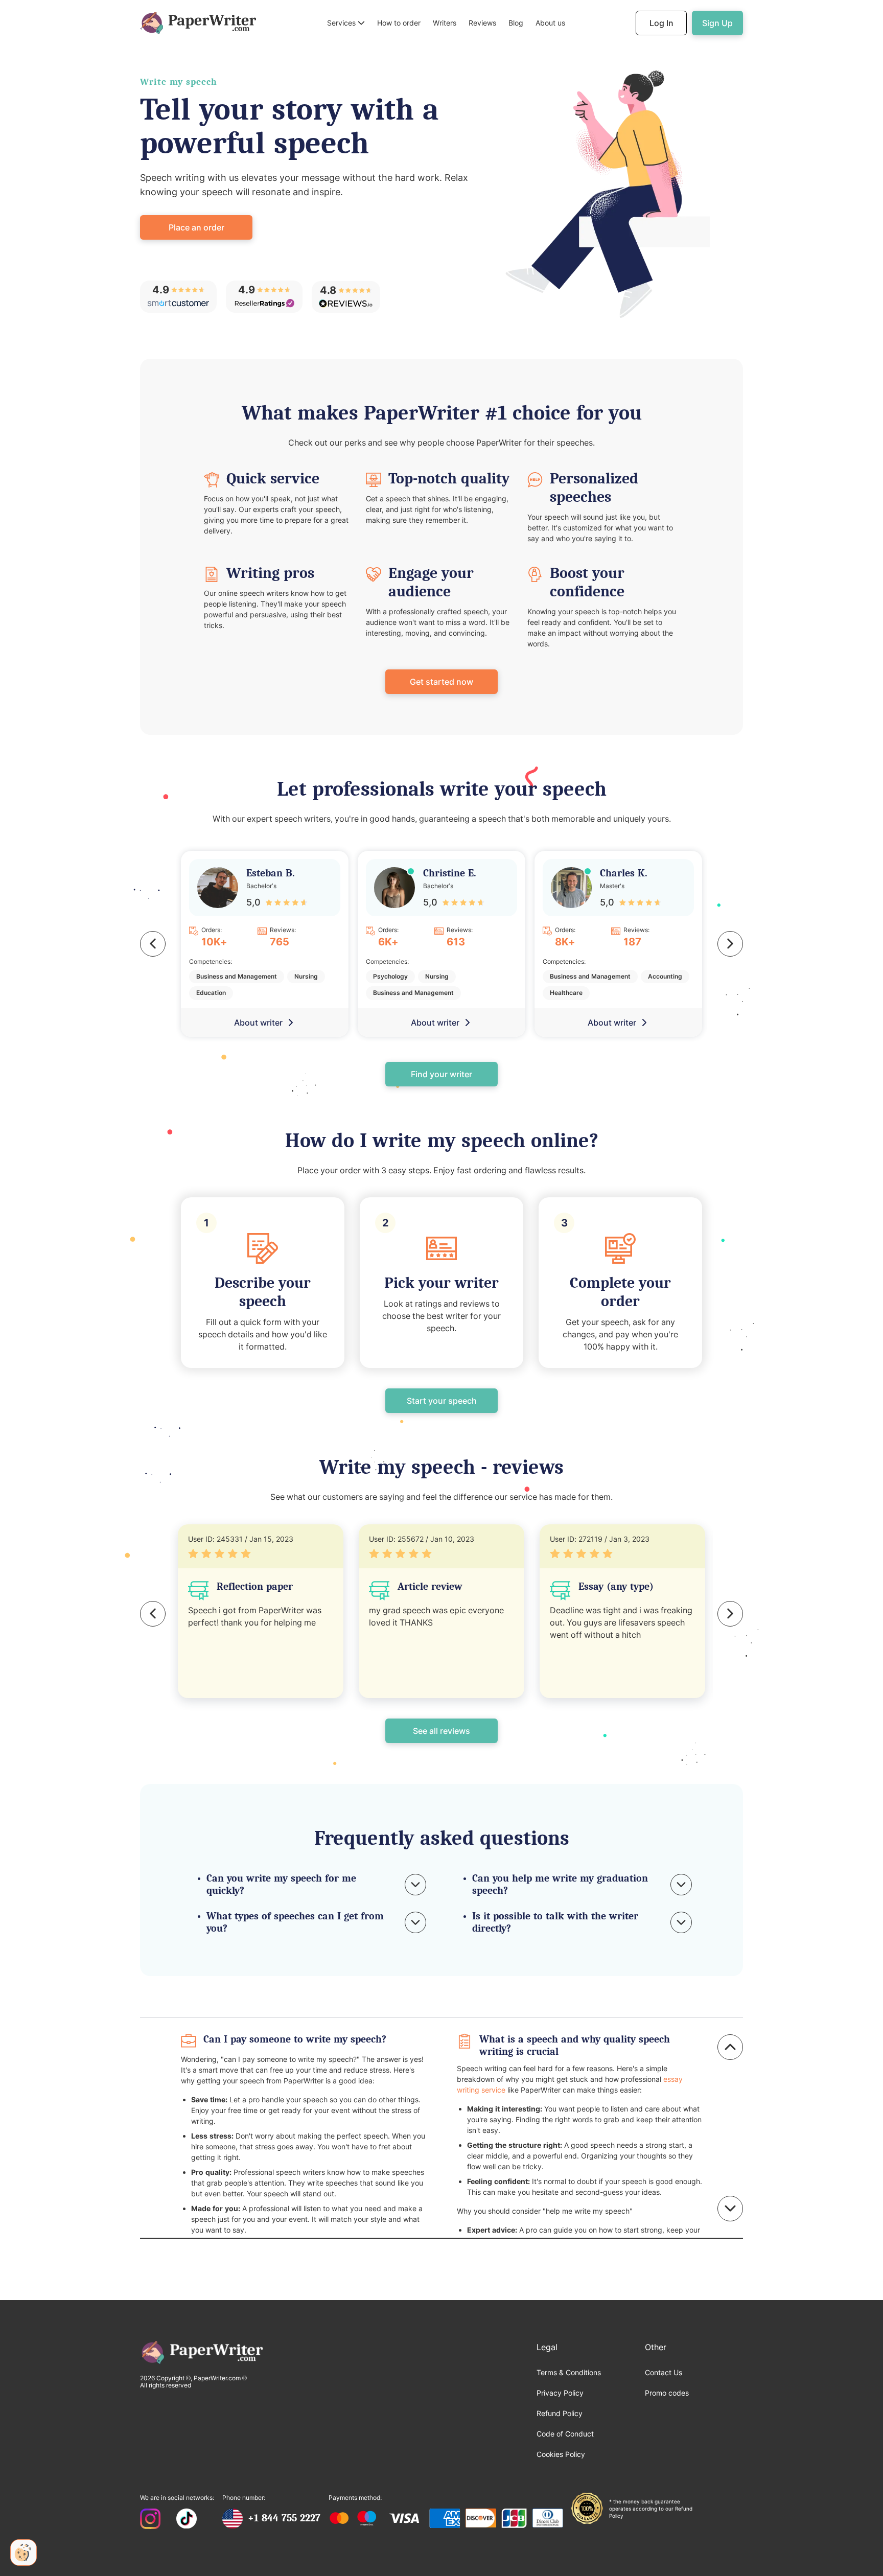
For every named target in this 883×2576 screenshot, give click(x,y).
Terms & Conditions (569, 2372)
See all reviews (441, 1731)
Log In (661, 23)
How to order (399, 23)
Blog (516, 23)
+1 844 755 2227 (284, 2518)
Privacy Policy (560, 2393)
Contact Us (664, 2372)
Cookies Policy (561, 2454)
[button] (346, 23)
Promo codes (667, 2393)
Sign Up (717, 23)
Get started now (441, 682)
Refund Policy (560, 2413)
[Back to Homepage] (198, 23)
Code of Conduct (565, 2434)
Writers (445, 23)
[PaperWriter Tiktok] (187, 2520)
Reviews (482, 23)
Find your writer (441, 1074)
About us (550, 23)
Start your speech (442, 1401)
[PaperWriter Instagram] (150, 2520)
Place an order (196, 227)
